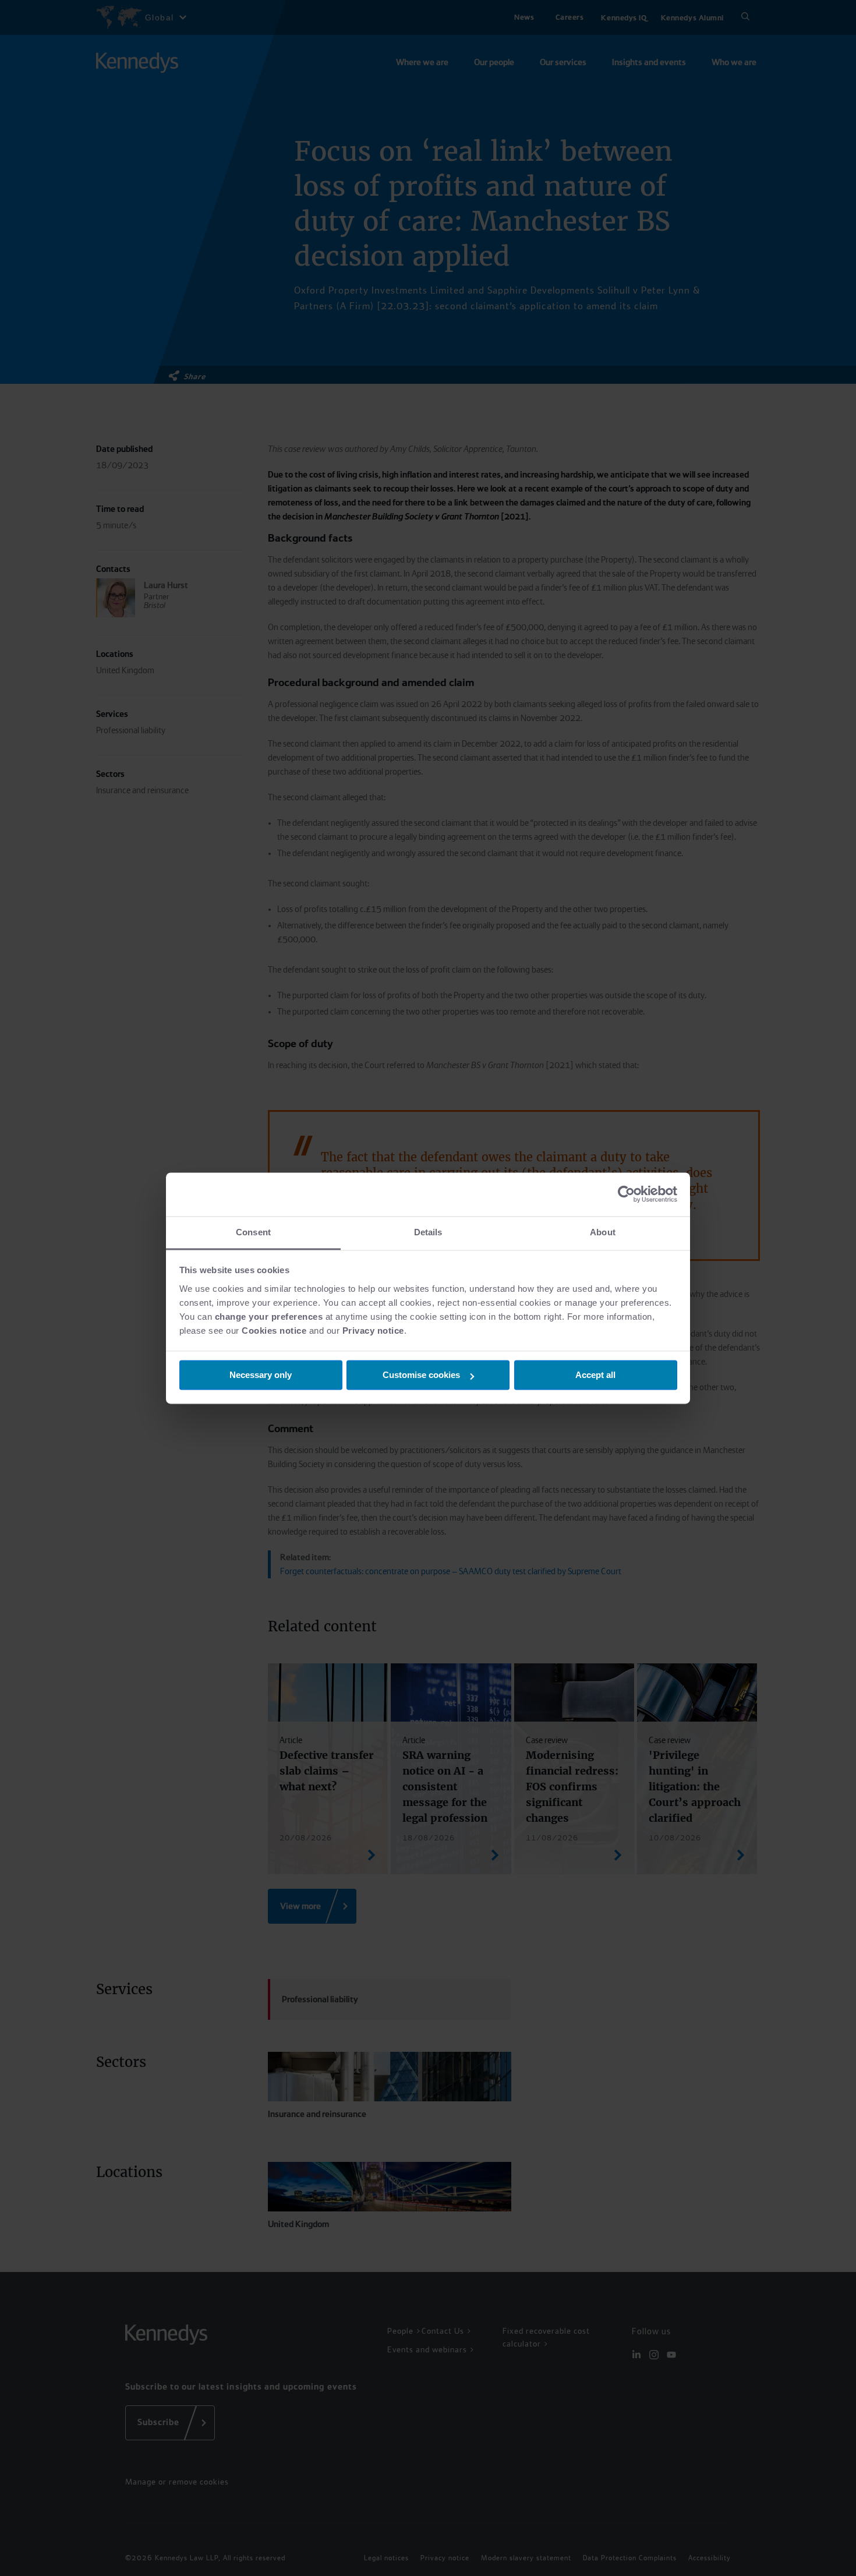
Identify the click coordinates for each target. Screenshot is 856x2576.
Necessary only (261, 1375)
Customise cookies (421, 1375)
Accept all (595, 1375)
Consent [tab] (253, 1232)
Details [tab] (428, 1232)
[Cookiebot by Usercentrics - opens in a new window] (626, 1194)
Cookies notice (274, 1331)
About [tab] (603, 1232)
